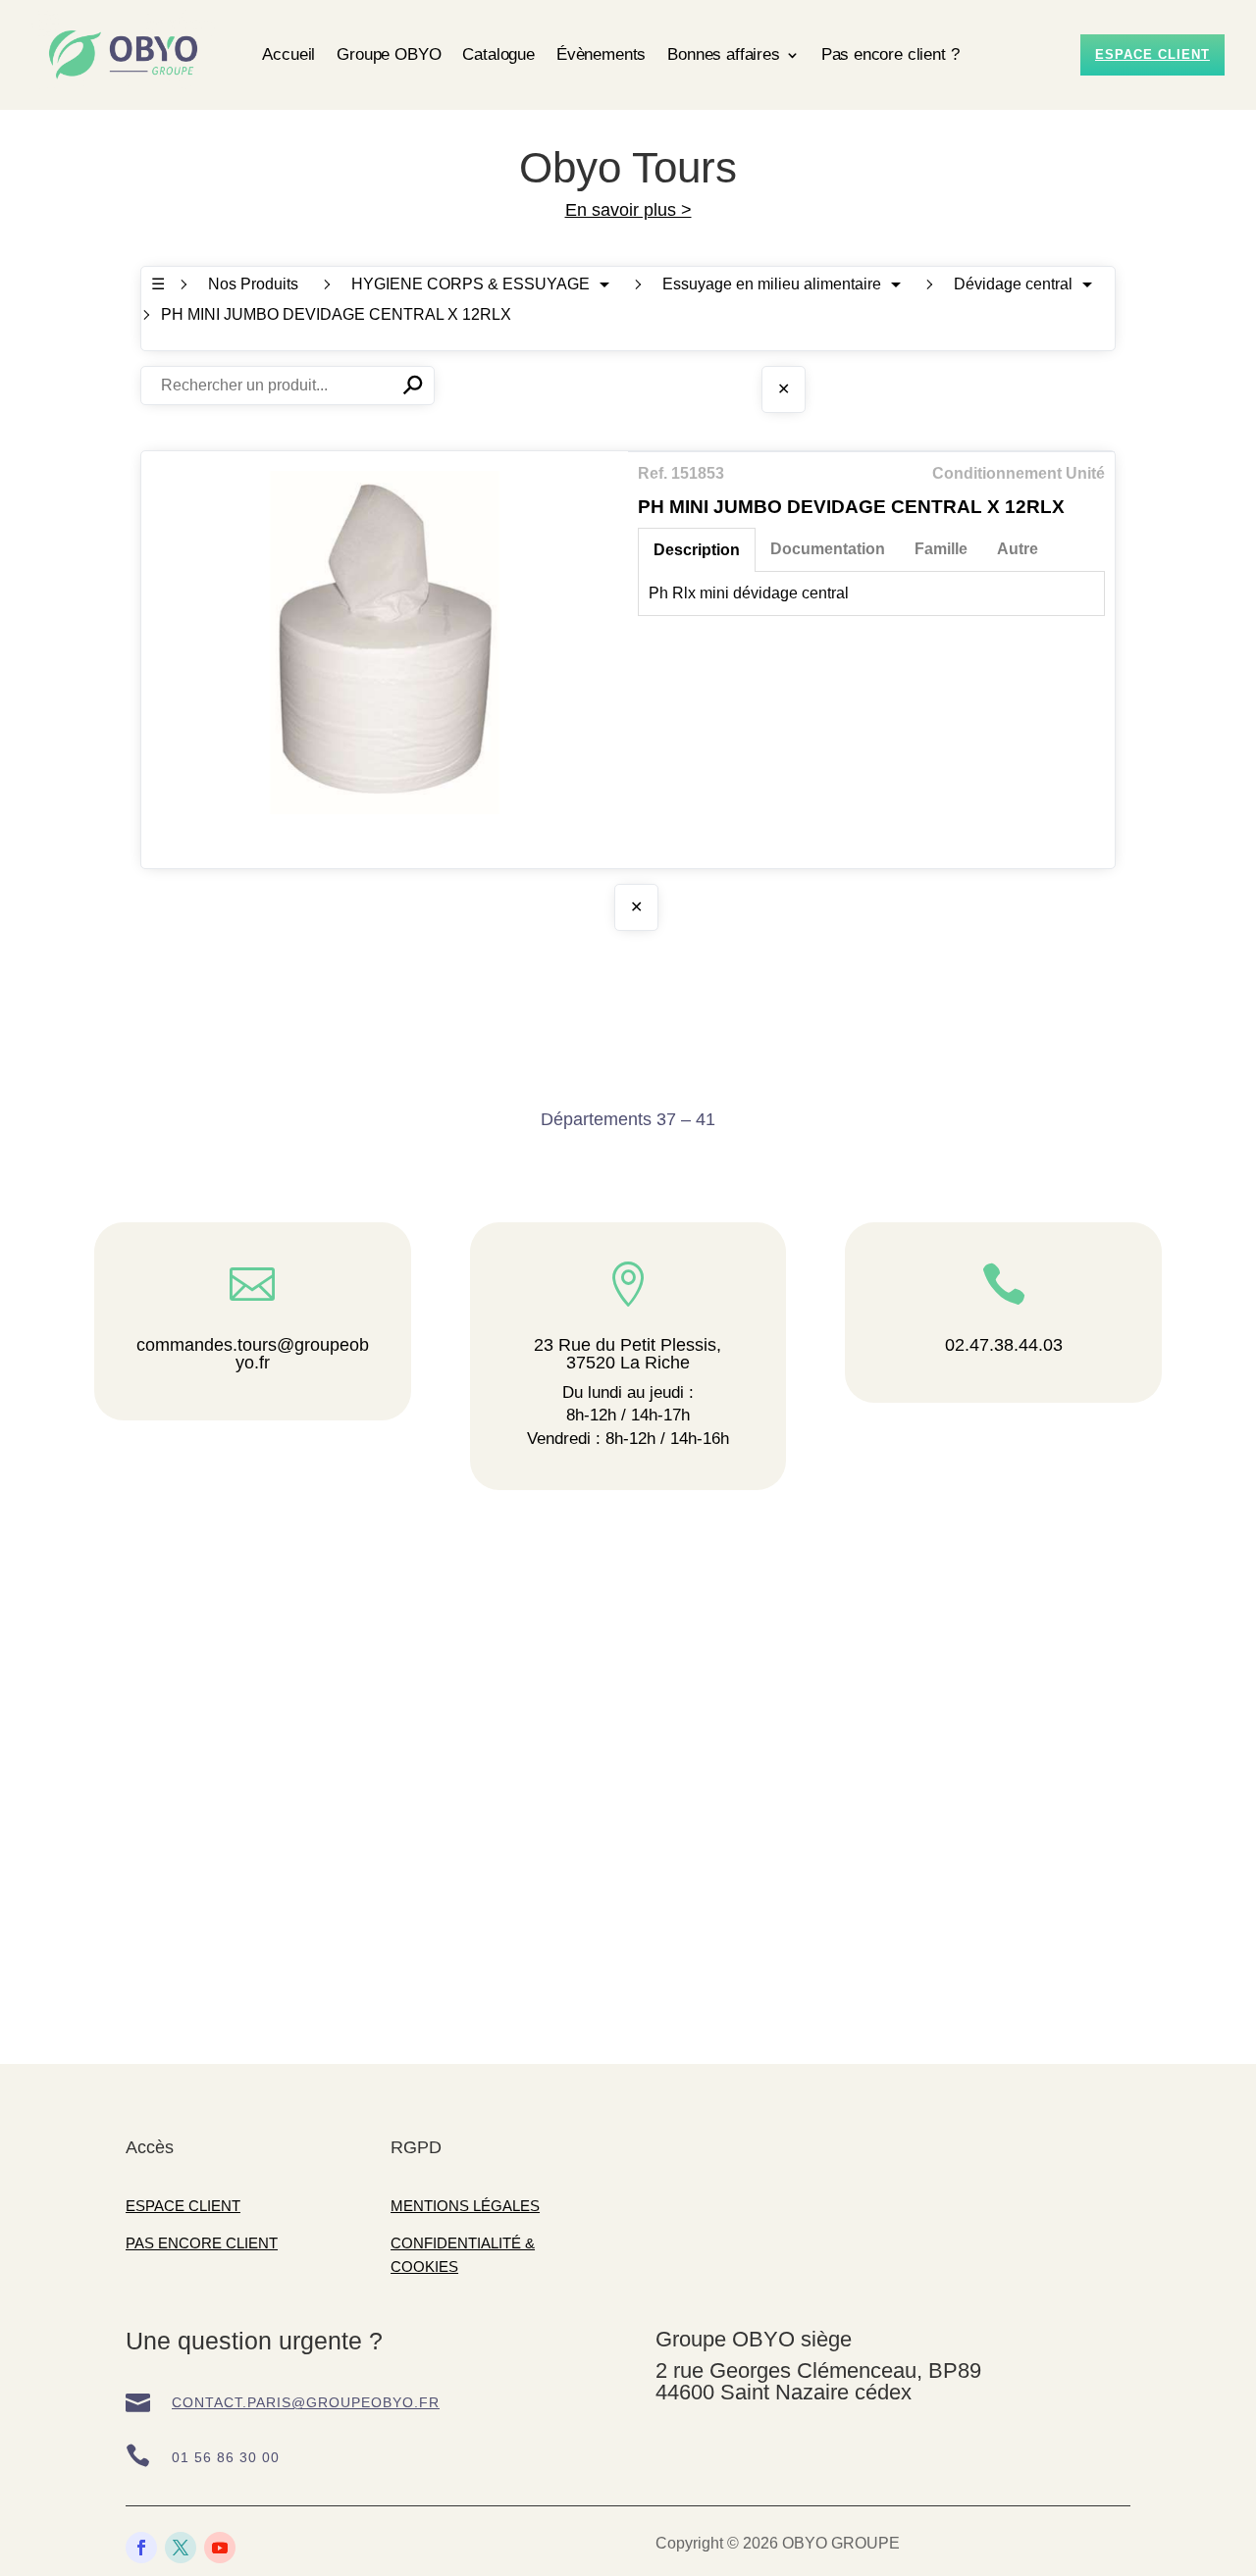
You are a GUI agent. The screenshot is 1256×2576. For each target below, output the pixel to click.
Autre (1018, 549)
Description (697, 550)
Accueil (288, 54)
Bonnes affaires (723, 54)
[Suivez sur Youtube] (220, 2548)
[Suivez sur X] (181, 2548)
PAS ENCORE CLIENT (202, 2243)
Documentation (828, 549)
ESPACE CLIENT (183, 2206)
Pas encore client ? (890, 54)
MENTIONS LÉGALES (465, 2206)
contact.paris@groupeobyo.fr (306, 2402)
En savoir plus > (628, 210)
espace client (1152, 54)
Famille (941, 549)
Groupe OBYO (389, 54)
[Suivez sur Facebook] (141, 2548)
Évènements (601, 54)
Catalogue (498, 54)
